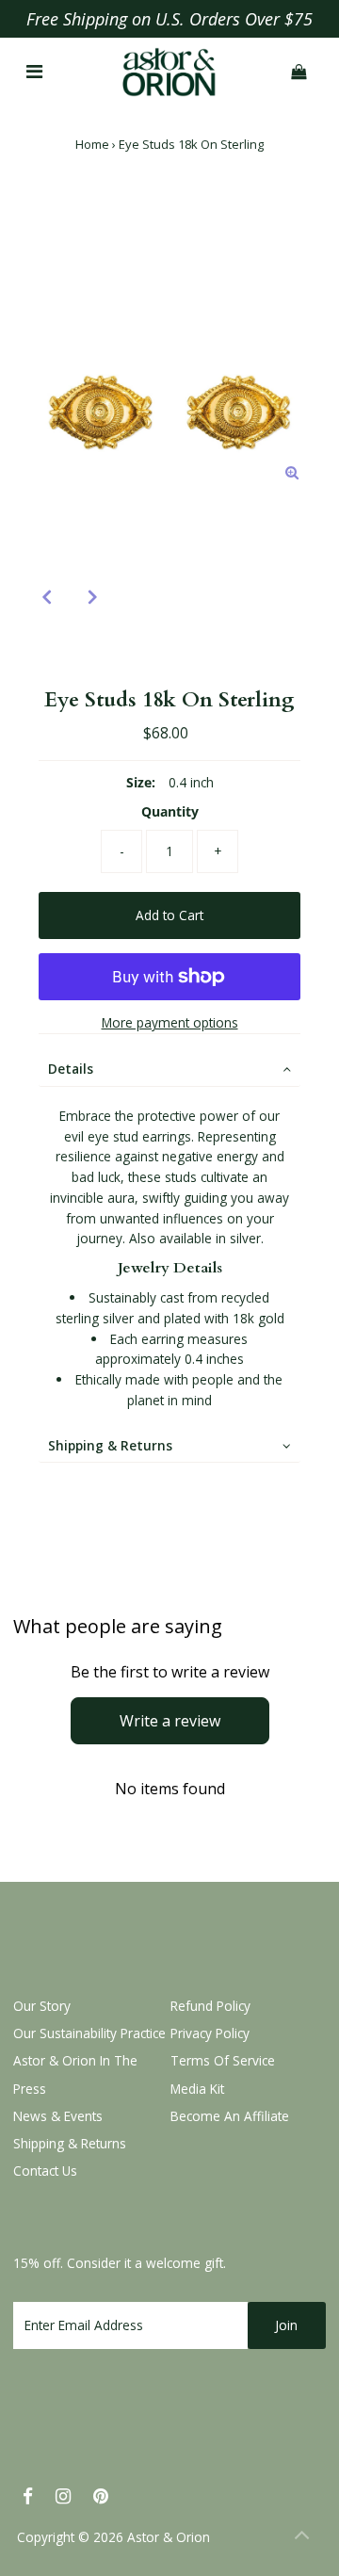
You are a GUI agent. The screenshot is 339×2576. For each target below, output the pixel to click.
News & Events (58, 2116)
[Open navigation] (34, 73)
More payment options (170, 1022)
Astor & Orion (169, 2537)
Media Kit (197, 2089)
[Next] (93, 596)
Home (92, 144)
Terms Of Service (223, 2060)
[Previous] (47, 596)
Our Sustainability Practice (89, 2033)
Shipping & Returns (110, 1445)
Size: (141, 782)
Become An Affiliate (230, 2116)
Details (71, 1069)
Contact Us (45, 2171)
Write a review (170, 1721)
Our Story (42, 2006)
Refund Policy (210, 2006)
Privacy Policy (210, 2033)
